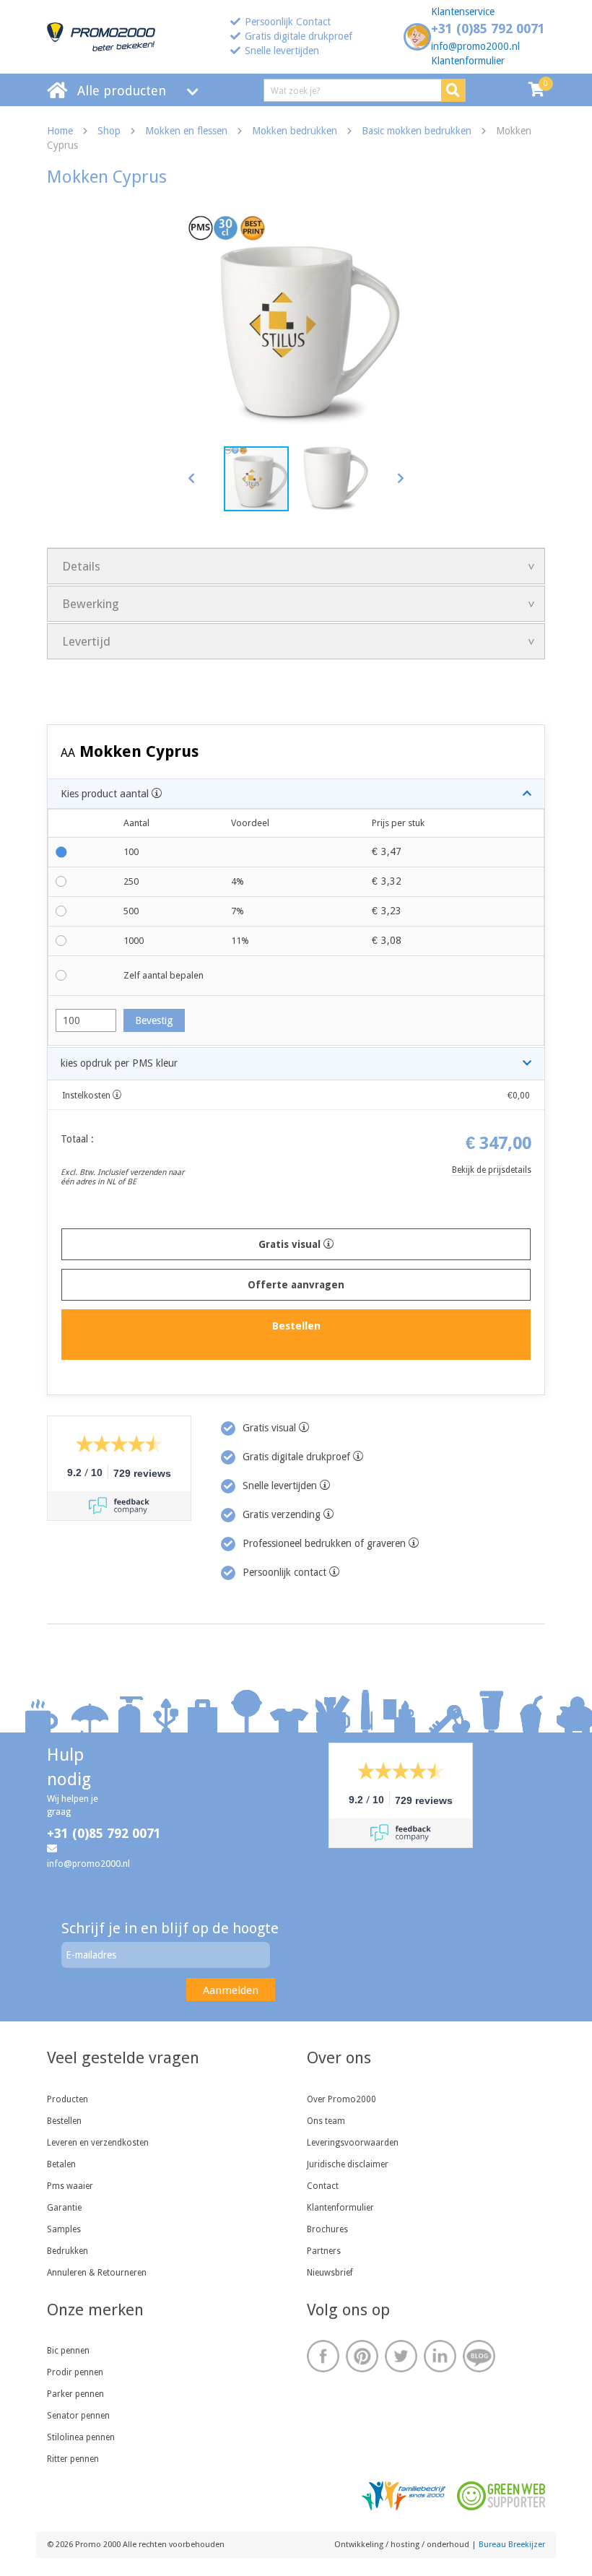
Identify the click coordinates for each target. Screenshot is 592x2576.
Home (60, 131)
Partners (324, 2251)
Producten (68, 2099)
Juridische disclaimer (348, 2164)
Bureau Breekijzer (512, 2545)
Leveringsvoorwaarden (353, 2143)
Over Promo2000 (341, 2099)
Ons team (326, 2121)
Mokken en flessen (186, 131)
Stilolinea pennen (81, 2437)
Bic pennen (68, 2351)
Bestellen (64, 2121)
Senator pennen (78, 2416)
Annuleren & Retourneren (97, 2273)
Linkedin (440, 2356)
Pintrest (362, 2356)
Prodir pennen (75, 2372)
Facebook (323, 2356)
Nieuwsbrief (330, 2273)
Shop (109, 131)
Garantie (64, 2208)
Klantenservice (463, 12)
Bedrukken (68, 2251)
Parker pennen (75, 2394)
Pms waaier (70, 2186)
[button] (400, 478)
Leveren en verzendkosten (98, 2143)
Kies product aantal (106, 794)
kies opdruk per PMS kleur (119, 1063)
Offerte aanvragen (296, 1285)
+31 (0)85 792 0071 (488, 29)
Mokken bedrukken (295, 131)
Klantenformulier (468, 61)
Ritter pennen (73, 2459)
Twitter (401, 2356)
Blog (479, 2356)
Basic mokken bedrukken (417, 131)
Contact (323, 2186)
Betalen (61, 2164)
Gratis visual (291, 1244)
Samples (64, 2229)
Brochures (327, 2229)
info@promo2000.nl (475, 46)
